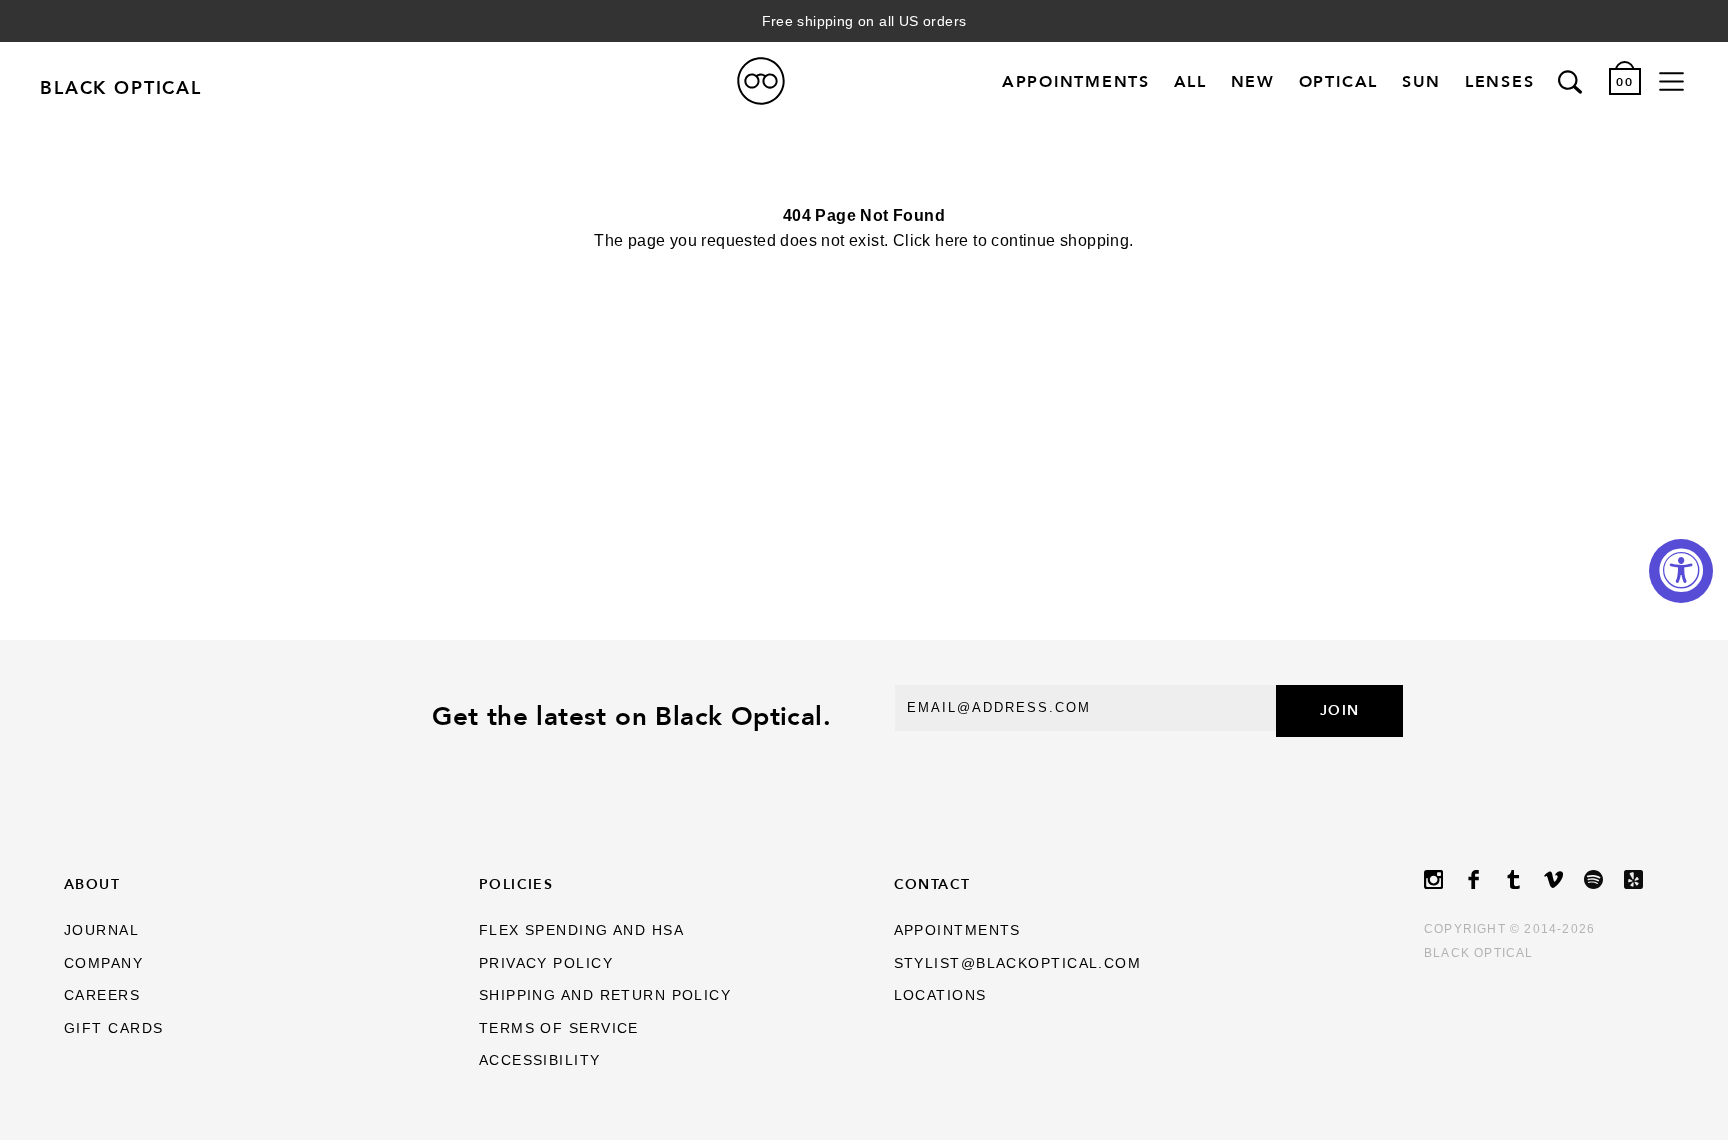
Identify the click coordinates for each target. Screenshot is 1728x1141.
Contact (932, 884)
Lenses (1500, 81)
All (1190, 81)
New (1253, 81)
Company (103, 963)
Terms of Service (559, 1028)
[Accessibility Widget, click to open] (1681, 571)
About (92, 884)
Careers (102, 995)
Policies (516, 884)
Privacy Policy (546, 963)
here (952, 240)
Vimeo (1564, 879)
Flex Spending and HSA (581, 930)
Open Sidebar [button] (1671, 81)
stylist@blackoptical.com (1018, 963)
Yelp (1644, 879)
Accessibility (540, 1060)
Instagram (1444, 879)
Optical (1338, 81)
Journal (101, 930)
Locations (940, 995)
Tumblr (1524, 879)
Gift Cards (113, 1028)
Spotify (1604, 879)
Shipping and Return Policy (605, 995)
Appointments (1076, 81)
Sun (1421, 81)
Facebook (1484, 879)
